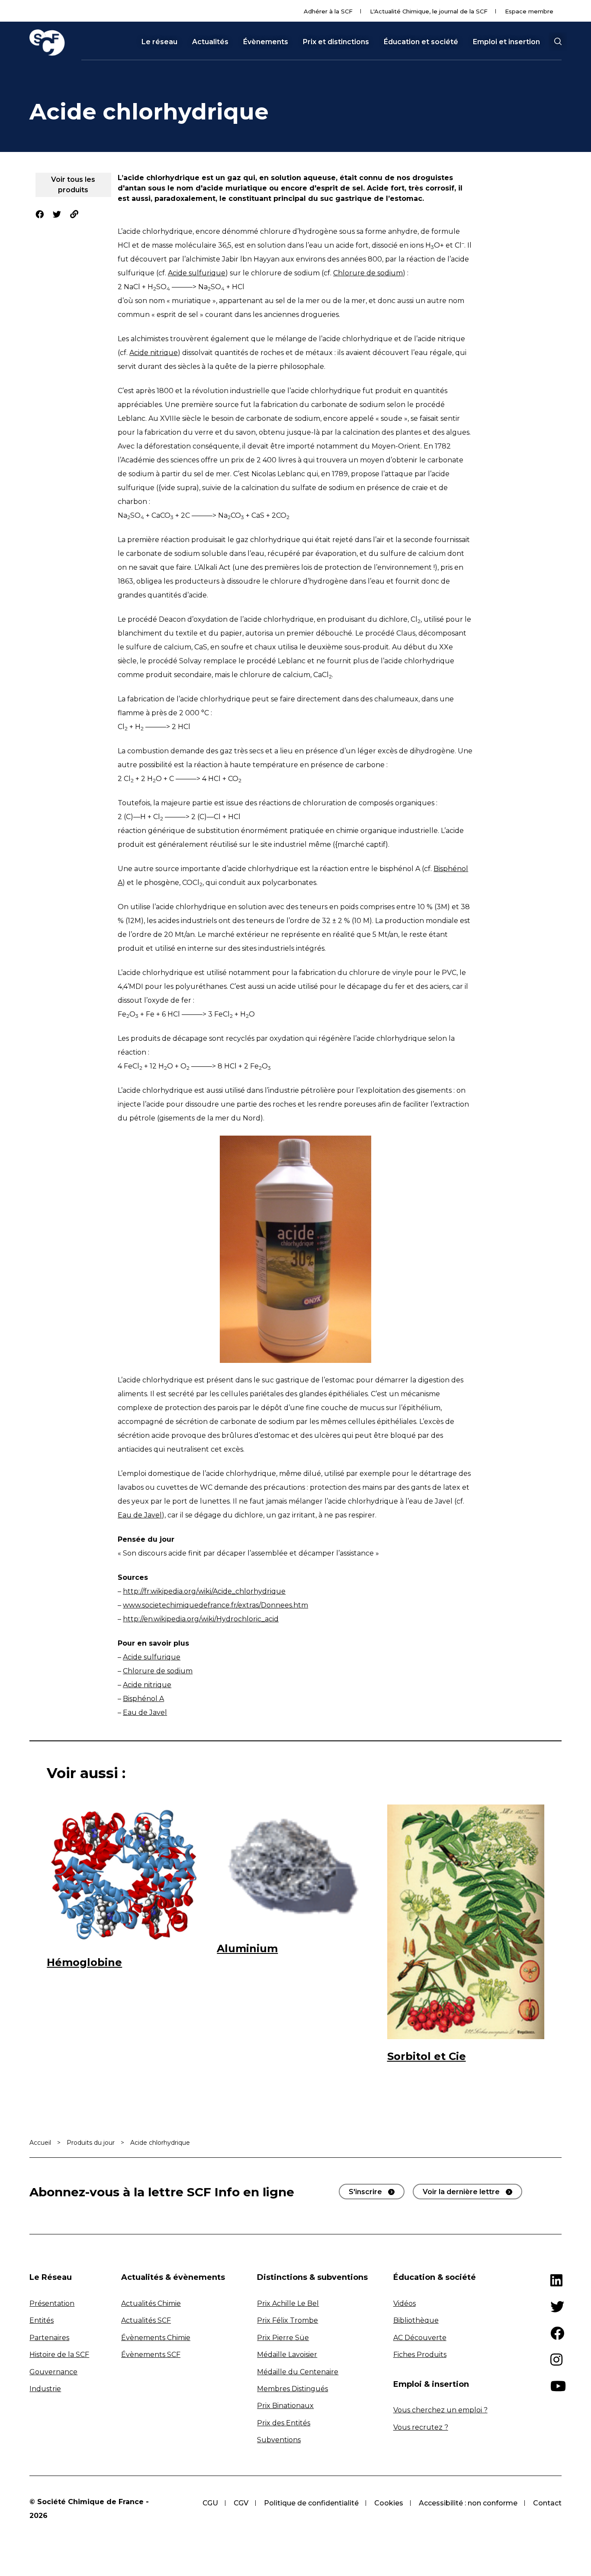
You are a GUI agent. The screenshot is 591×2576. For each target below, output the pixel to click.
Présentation (52, 2303)
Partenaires (49, 2338)
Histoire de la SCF (59, 2355)
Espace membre (529, 11)
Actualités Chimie (151, 2303)
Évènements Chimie (156, 2338)
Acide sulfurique (197, 273)
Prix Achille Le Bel (288, 2303)
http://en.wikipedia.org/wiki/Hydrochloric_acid (201, 1619)
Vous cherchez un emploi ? (440, 2410)
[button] (558, 42)
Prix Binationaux (285, 2406)
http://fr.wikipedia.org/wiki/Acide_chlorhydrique (204, 1591)
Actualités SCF (146, 2320)
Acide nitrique (154, 353)
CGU (210, 2503)
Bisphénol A (143, 1699)
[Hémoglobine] (125, 1875)
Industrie (45, 2389)
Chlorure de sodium (368, 273)
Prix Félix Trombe (287, 2320)
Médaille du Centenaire (298, 2372)
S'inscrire (365, 2192)
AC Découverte (420, 2338)
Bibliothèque (416, 2320)
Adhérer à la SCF (328, 11)
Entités (42, 2320)
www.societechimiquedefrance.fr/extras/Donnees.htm (215, 1605)
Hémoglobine (84, 1962)
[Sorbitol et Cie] (466, 1922)
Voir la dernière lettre (461, 2192)
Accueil (40, 2143)
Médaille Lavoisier (287, 2355)
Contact (547, 2503)
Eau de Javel (140, 1515)
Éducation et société (421, 42)
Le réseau (159, 42)
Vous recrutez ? (421, 2427)
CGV (241, 2503)
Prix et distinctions (336, 42)
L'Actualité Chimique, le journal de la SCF (429, 11)
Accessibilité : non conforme (468, 2503)
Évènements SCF (151, 2355)
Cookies (389, 2503)
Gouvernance (53, 2372)
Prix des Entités (284, 2423)
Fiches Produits (420, 2355)
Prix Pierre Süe (283, 2338)
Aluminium (247, 1948)
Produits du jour (91, 2143)
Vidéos (405, 2303)
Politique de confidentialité (311, 2503)
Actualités (210, 42)
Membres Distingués (292, 2389)
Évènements (266, 42)
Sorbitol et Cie (427, 2056)
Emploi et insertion (506, 42)
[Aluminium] (295, 1868)
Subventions (279, 2440)
